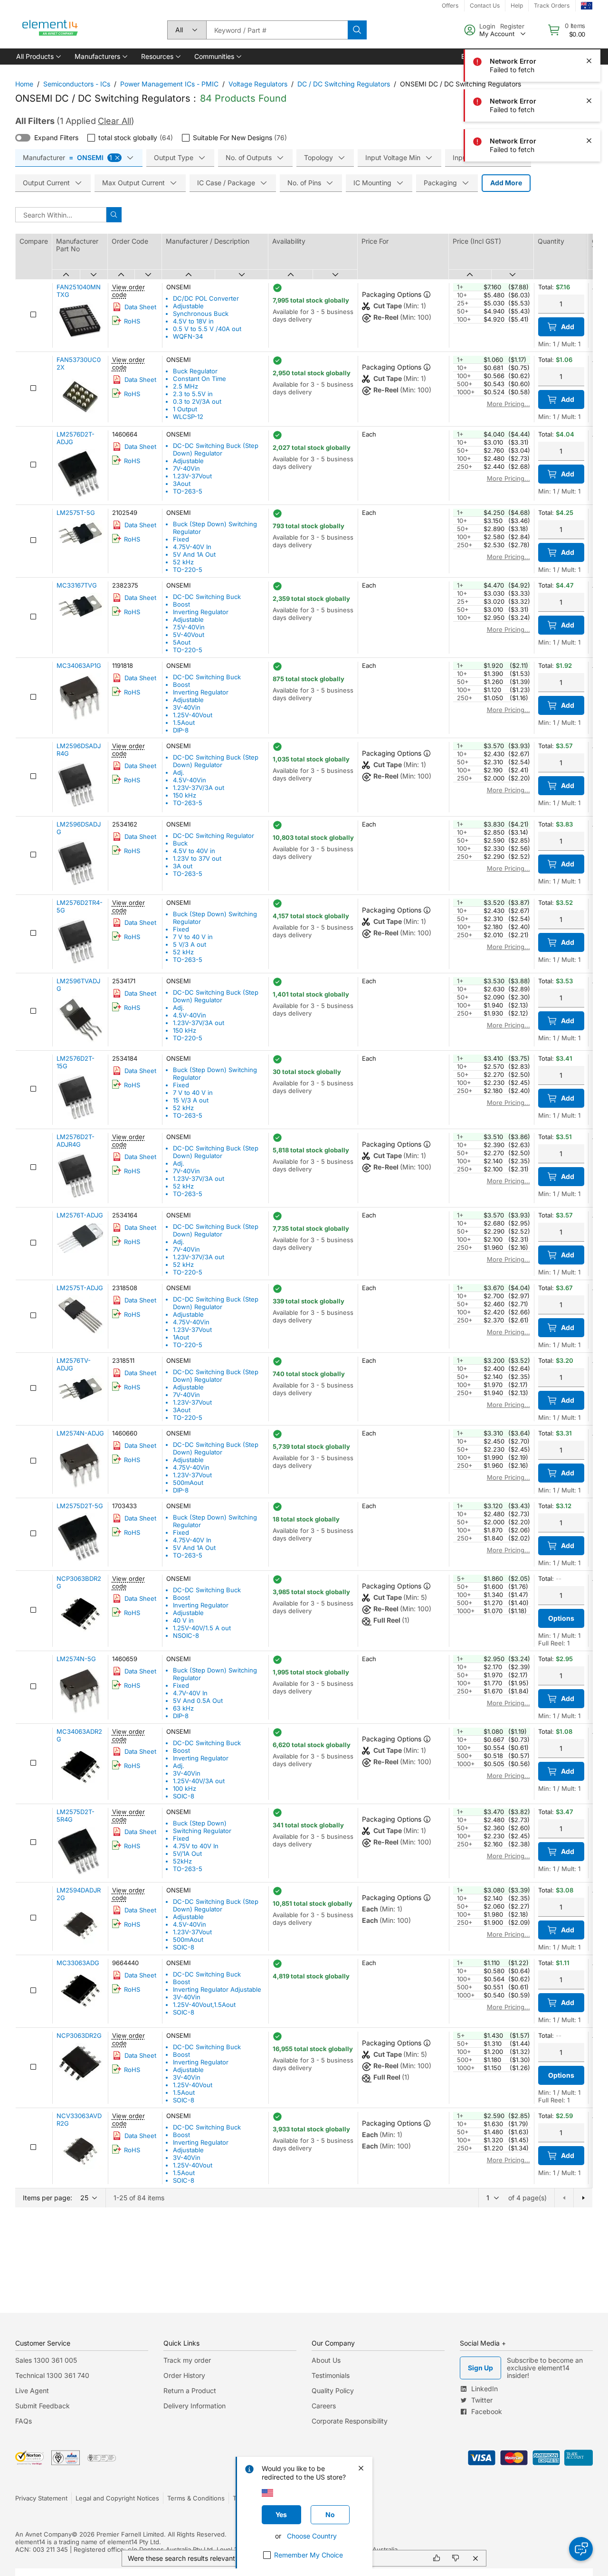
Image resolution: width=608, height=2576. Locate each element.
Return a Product (190, 2391)
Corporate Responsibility (350, 2421)
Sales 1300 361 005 (46, 2360)
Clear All (114, 121)
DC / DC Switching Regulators (344, 84)
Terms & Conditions (196, 2498)
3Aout (182, 484)
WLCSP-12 (188, 417)
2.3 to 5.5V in (193, 394)
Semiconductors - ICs (77, 84)
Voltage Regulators (258, 84)
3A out (183, 866)
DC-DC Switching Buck (207, 597)
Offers (450, 5)
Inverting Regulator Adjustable (217, 1989)
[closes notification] (589, 21)
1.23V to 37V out (197, 858)
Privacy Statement (41, 2498)
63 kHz (183, 1708)
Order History (184, 2375)
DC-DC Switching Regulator (214, 836)
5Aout (182, 642)
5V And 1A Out (194, 554)
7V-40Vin (186, 468)
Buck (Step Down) (200, 1823)
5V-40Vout (189, 635)
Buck (180, 843)
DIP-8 (181, 730)
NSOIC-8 (186, 1635)
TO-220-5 (188, 570)
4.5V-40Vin (190, 780)
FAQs (24, 2421)
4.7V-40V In (190, 1693)
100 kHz (185, 1788)
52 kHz (183, 562)
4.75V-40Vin (191, 1322)
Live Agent (32, 2391)
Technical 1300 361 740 (52, 2375)
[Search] (357, 30)
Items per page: (47, 2198)
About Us (326, 2360)
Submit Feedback (43, 2406)
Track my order (187, 2360)
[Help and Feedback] (581, 2549)
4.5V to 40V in (194, 851)
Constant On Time (199, 379)
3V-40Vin (187, 707)
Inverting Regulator (201, 612)
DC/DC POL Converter (206, 298)
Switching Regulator (202, 1831)
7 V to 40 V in (193, 937)
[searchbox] (277, 30)
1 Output (185, 409)
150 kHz (185, 795)
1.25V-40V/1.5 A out (202, 1628)
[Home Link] (50, 30)
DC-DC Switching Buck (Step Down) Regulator (216, 449)
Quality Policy (333, 2391)
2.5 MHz (185, 386)
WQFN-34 (188, 336)
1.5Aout (184, 722)
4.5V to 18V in (193, 321)
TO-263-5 (188, 491)
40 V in (183, 1620)
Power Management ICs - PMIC (169, 84)
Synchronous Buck (201, 314)
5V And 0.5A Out (198, 1701)
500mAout (188, 1483)
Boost (181, 604)
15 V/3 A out (191, 1100)
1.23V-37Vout (192, 476)
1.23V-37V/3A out (199, 788)
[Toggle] (23, 138)
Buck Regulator (195, 371)
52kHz (182, 1861)
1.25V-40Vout (193, 715)
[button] (38, 57)
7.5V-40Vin (189, 627)
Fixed (181, 539)
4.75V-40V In (192, 547)
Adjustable (188, 306)
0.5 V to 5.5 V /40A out (207, 329)
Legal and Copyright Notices (117, 2498)
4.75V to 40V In (196, 1846)
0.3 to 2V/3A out (197, 401)
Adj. (179, 772)
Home (24, 84)
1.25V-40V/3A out (199, 1781)
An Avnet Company (43, 2534)
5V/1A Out (187, 1854)
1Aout (181, 1337)
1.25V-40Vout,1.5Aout (204, 2005)
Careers (324, 2406)
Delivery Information (195, 2406)
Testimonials (331, 2375)
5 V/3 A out (190, 944)
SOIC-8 (184, 1796)
